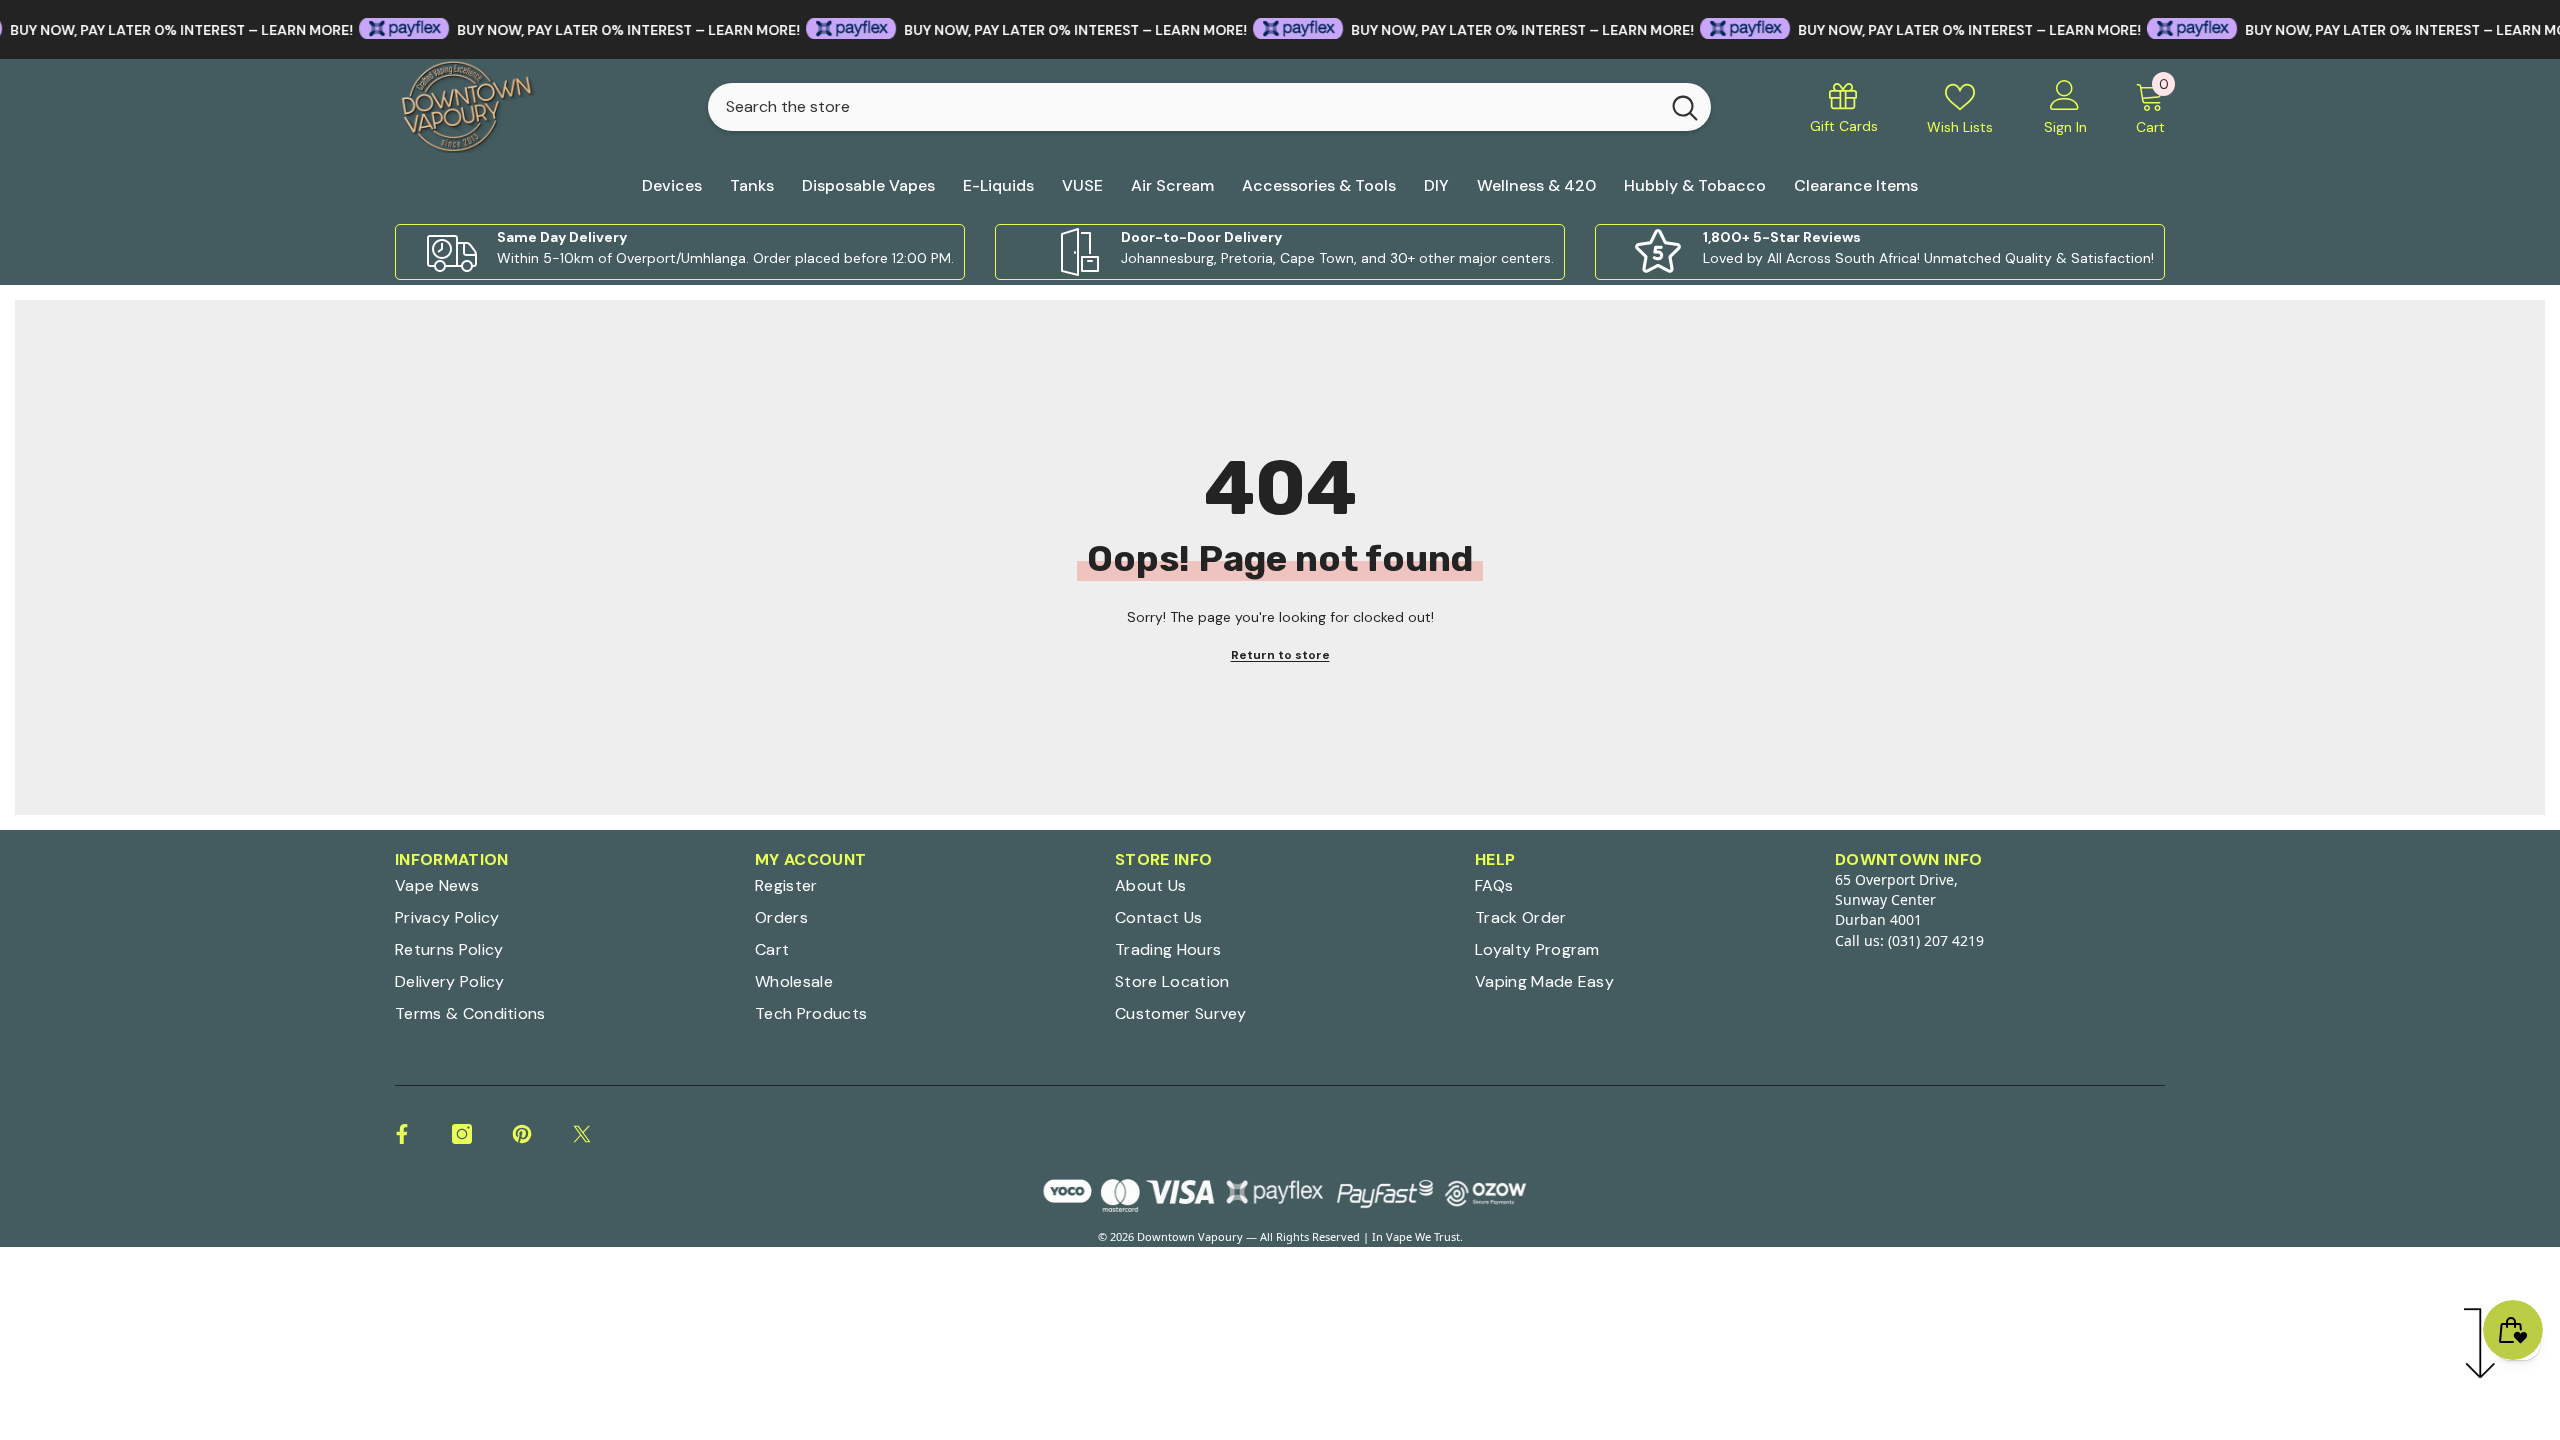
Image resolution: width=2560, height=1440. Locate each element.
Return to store (1280, 655)
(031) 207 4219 (1936, 940)
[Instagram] (462, 1134)
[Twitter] (582, 1134)
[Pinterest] (522, 1134)
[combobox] (1183, 107)
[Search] (1209, 107)
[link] (680, 252)
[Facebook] (402, 1134)
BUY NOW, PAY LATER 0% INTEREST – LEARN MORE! (583, 30)
